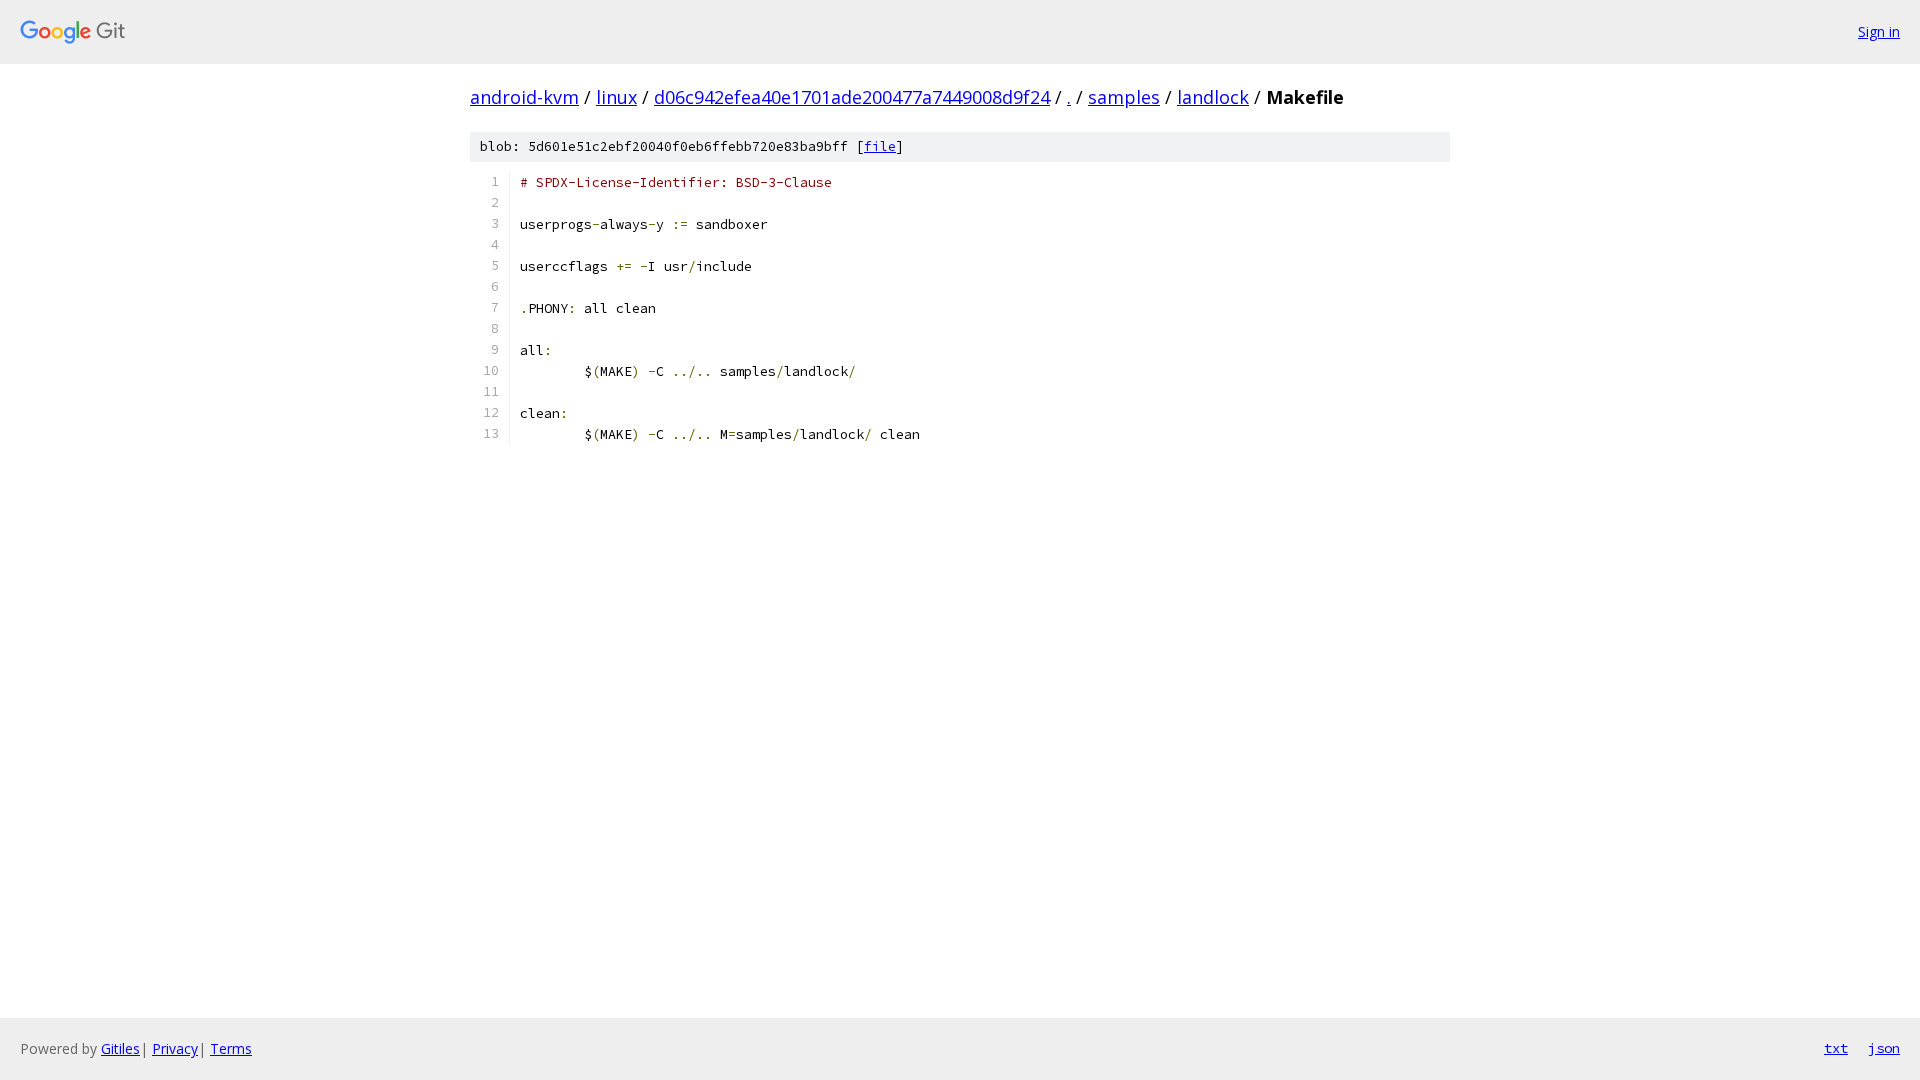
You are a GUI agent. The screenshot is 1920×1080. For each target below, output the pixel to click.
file (880, 146)
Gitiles (120, 1048)
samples (1124, 97)
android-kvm (524, 97)
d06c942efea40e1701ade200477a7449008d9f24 (852, 97)
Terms (231, 1048)
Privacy (175, 1048)
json (1884, 1048)
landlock (1213, 97)
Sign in (1879, 31)
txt (1836, 1048)
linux (616, 97)
